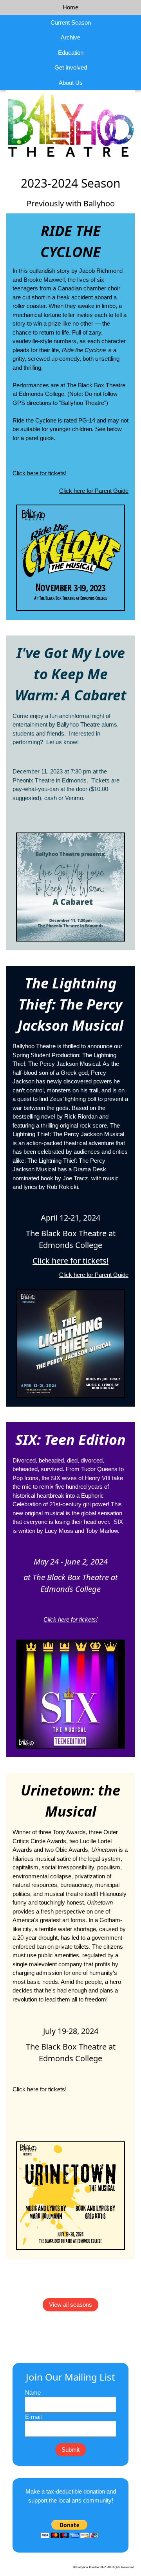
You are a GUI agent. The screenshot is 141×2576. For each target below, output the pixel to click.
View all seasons (70, 2305)
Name (33, 2393)
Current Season (71, 22)
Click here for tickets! (40, 473)
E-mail (33, 2417)
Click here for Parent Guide (94, 491)
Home (70, 7)
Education (71, 53)
